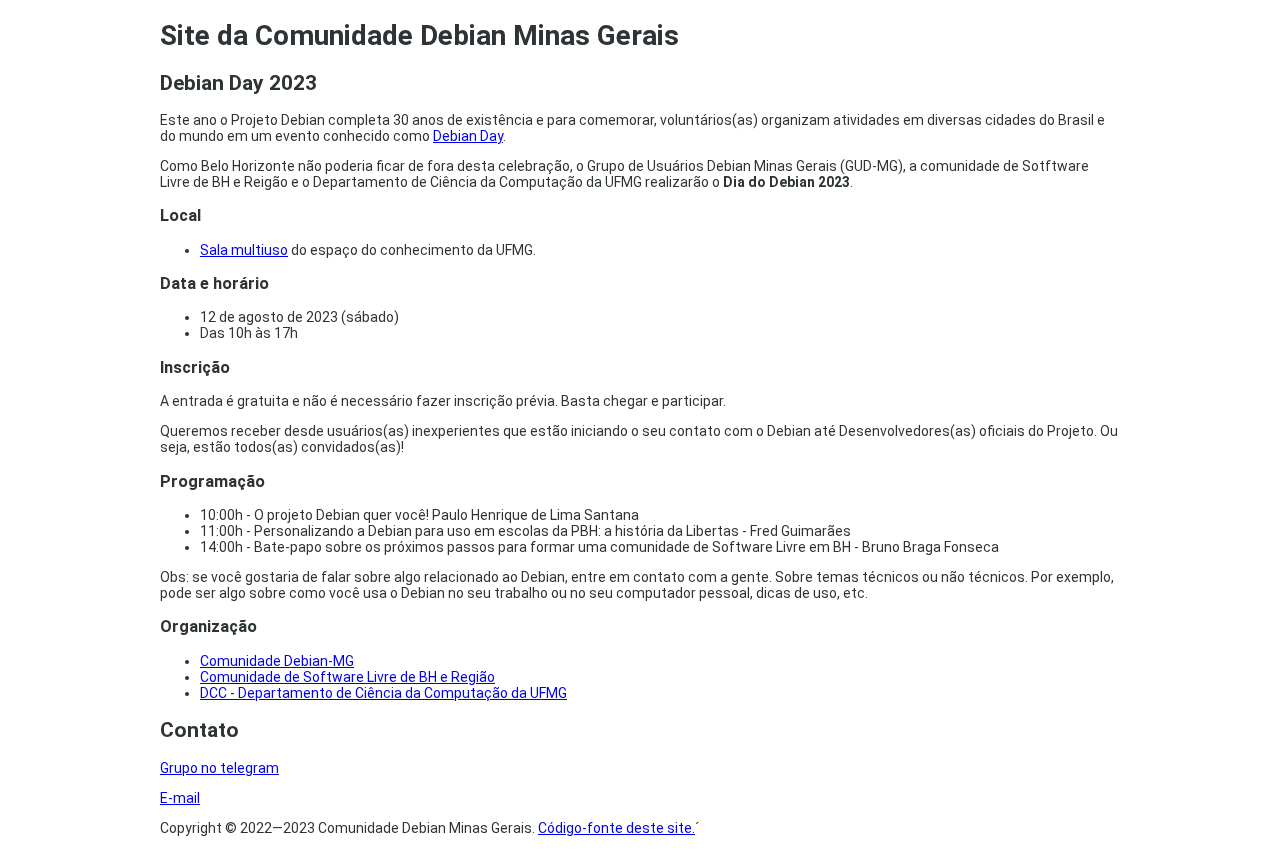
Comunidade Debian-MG (277, 661)
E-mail (180, 798)
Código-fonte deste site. (616, 828)
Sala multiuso (244, 250)
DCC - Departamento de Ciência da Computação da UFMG (383, 693)
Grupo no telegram (219, 768)
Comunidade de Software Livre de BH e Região (347, 677)
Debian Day (468, 136)
